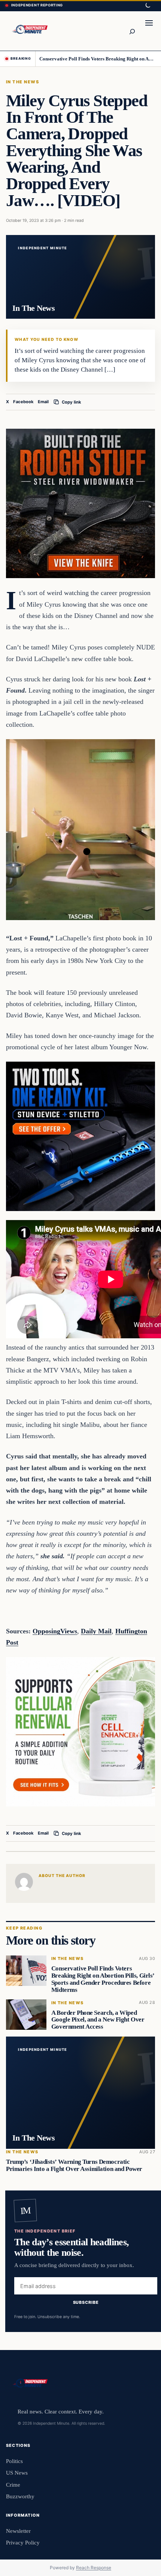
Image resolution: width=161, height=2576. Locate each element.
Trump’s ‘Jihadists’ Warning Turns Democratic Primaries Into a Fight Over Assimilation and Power (74, 2165)
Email (43, 402)
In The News (22, 82)
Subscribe (86, 2303)
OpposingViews (55, 1631)
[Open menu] (149, 31)
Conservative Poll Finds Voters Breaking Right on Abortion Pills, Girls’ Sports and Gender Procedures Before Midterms (98, 59)
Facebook (23, 402)
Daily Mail (96, 1631)
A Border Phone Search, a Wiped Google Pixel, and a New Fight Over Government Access (98, 2020)
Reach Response (94, 2568)
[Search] (132, 31)
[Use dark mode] (148, 6)
